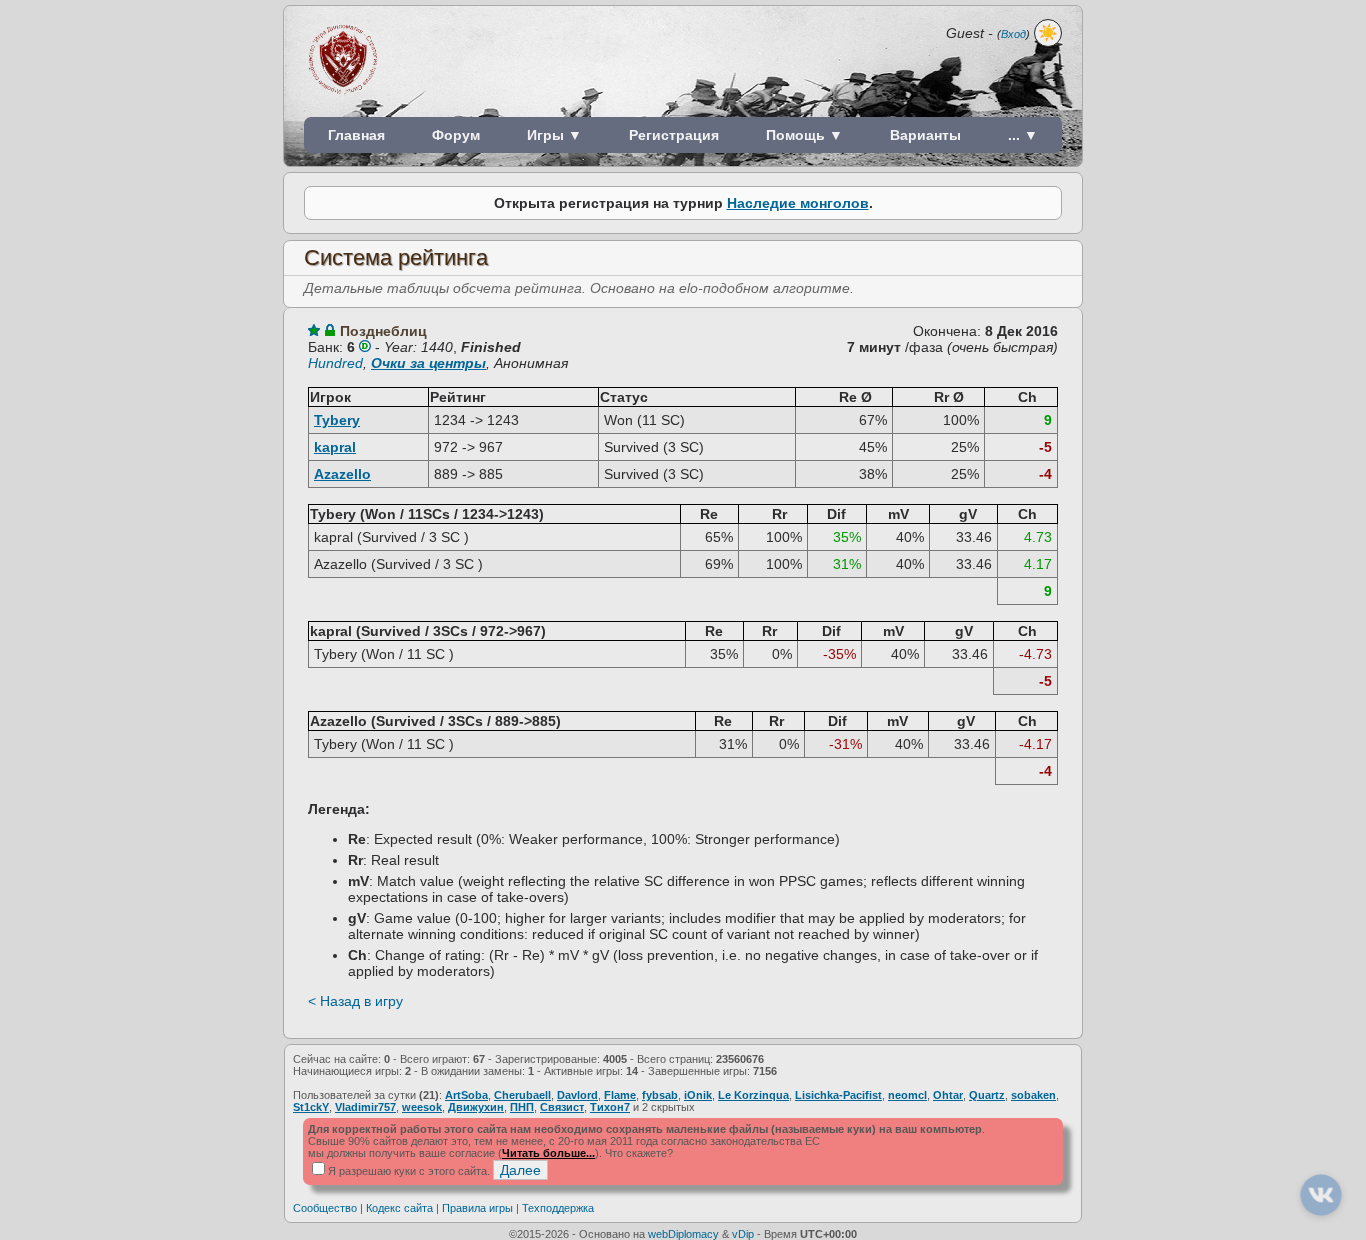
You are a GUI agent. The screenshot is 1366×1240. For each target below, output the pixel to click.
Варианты (925, 135)
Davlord (577, 1095)
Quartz (987, 1095)
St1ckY (311, 1107)
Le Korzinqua (753, 1095)
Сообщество (325, 1208)
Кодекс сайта (399, 1208)
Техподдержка (558, 1208)
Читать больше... (548, 1153)
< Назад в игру (355, 1001)
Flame (620, 1095)
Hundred (335, 363)
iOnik (698, 1095)
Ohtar (948, 1095)
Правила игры (477, 1208)
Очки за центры (428, 363)
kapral (335, 447)
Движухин (476, 1107)
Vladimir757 (365, 1107)
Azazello (342, 474)
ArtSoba (466, 1095)
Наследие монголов (798, 203)
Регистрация (674, 135)
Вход (1013, 34)
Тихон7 (610, 1107)
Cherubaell (522, 1095)
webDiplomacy (683, 1234)
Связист (562, 1107)
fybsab (660, 1095)
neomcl (907, 1095)
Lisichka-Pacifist (838, 1095)
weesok (422, 1107)
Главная (356, 135)
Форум (456, 135)
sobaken (1033, 1095)
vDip (743, 1234)
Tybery (337, 420)
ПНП (522, 1107)
